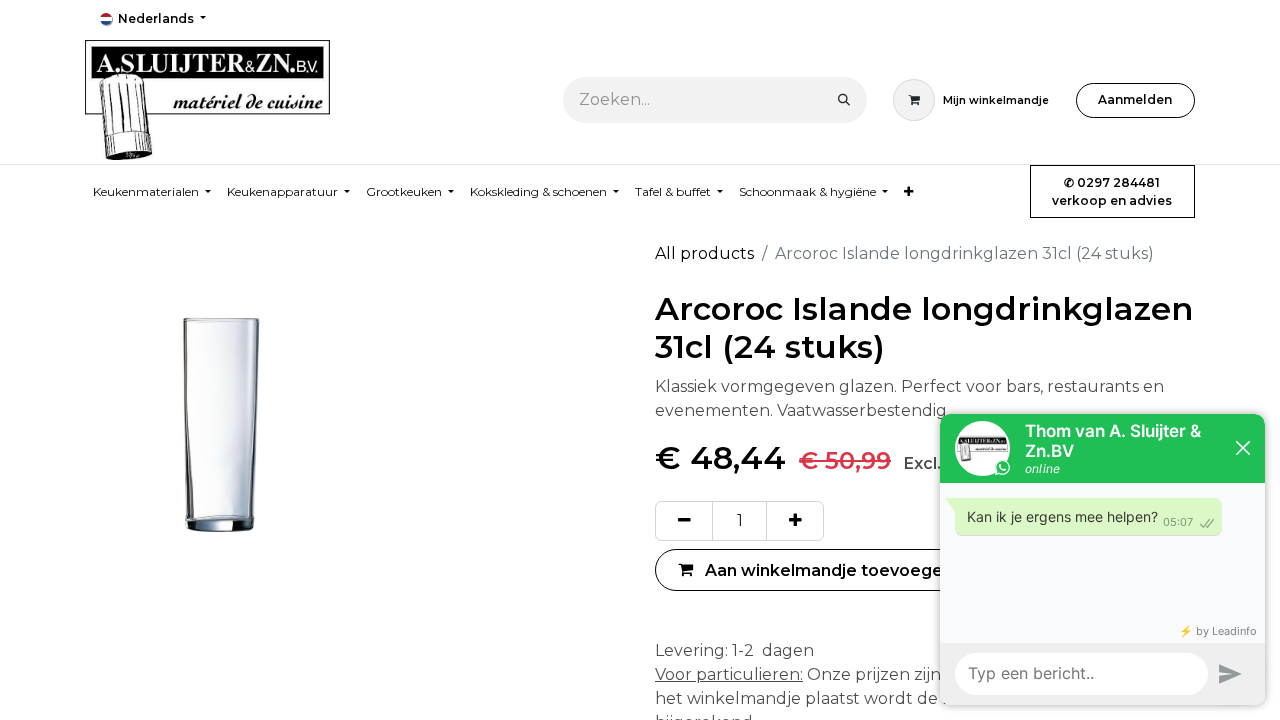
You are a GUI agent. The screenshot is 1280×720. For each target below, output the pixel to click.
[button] (815, 569)
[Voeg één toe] (795, 521)
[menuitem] (908, 192)
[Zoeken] (844, 100)
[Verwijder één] (684, 521)
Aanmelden (1135, 99)
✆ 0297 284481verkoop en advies (1112, 191)
